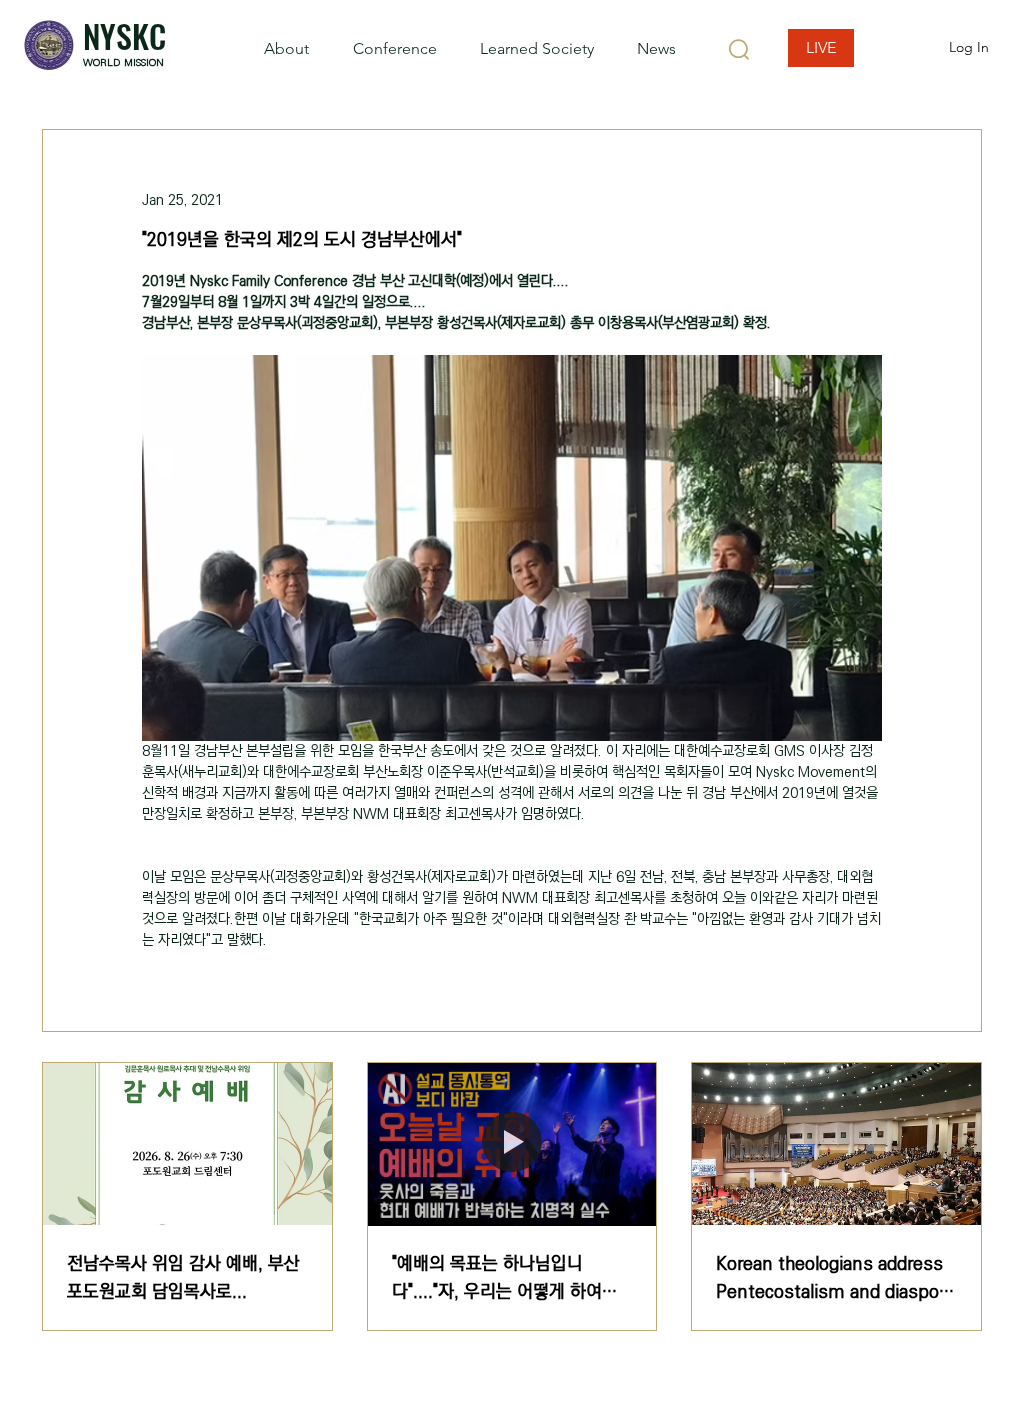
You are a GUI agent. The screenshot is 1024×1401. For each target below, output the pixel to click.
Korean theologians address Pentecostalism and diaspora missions (835, 1278)
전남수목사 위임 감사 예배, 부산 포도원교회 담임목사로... (183, 1278)
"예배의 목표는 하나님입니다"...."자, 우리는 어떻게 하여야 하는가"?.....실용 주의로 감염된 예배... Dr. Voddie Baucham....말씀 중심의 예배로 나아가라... (511, 1278)
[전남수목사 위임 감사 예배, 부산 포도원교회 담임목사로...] (187, 1144)
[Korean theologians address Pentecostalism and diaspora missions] (836, 1144)
